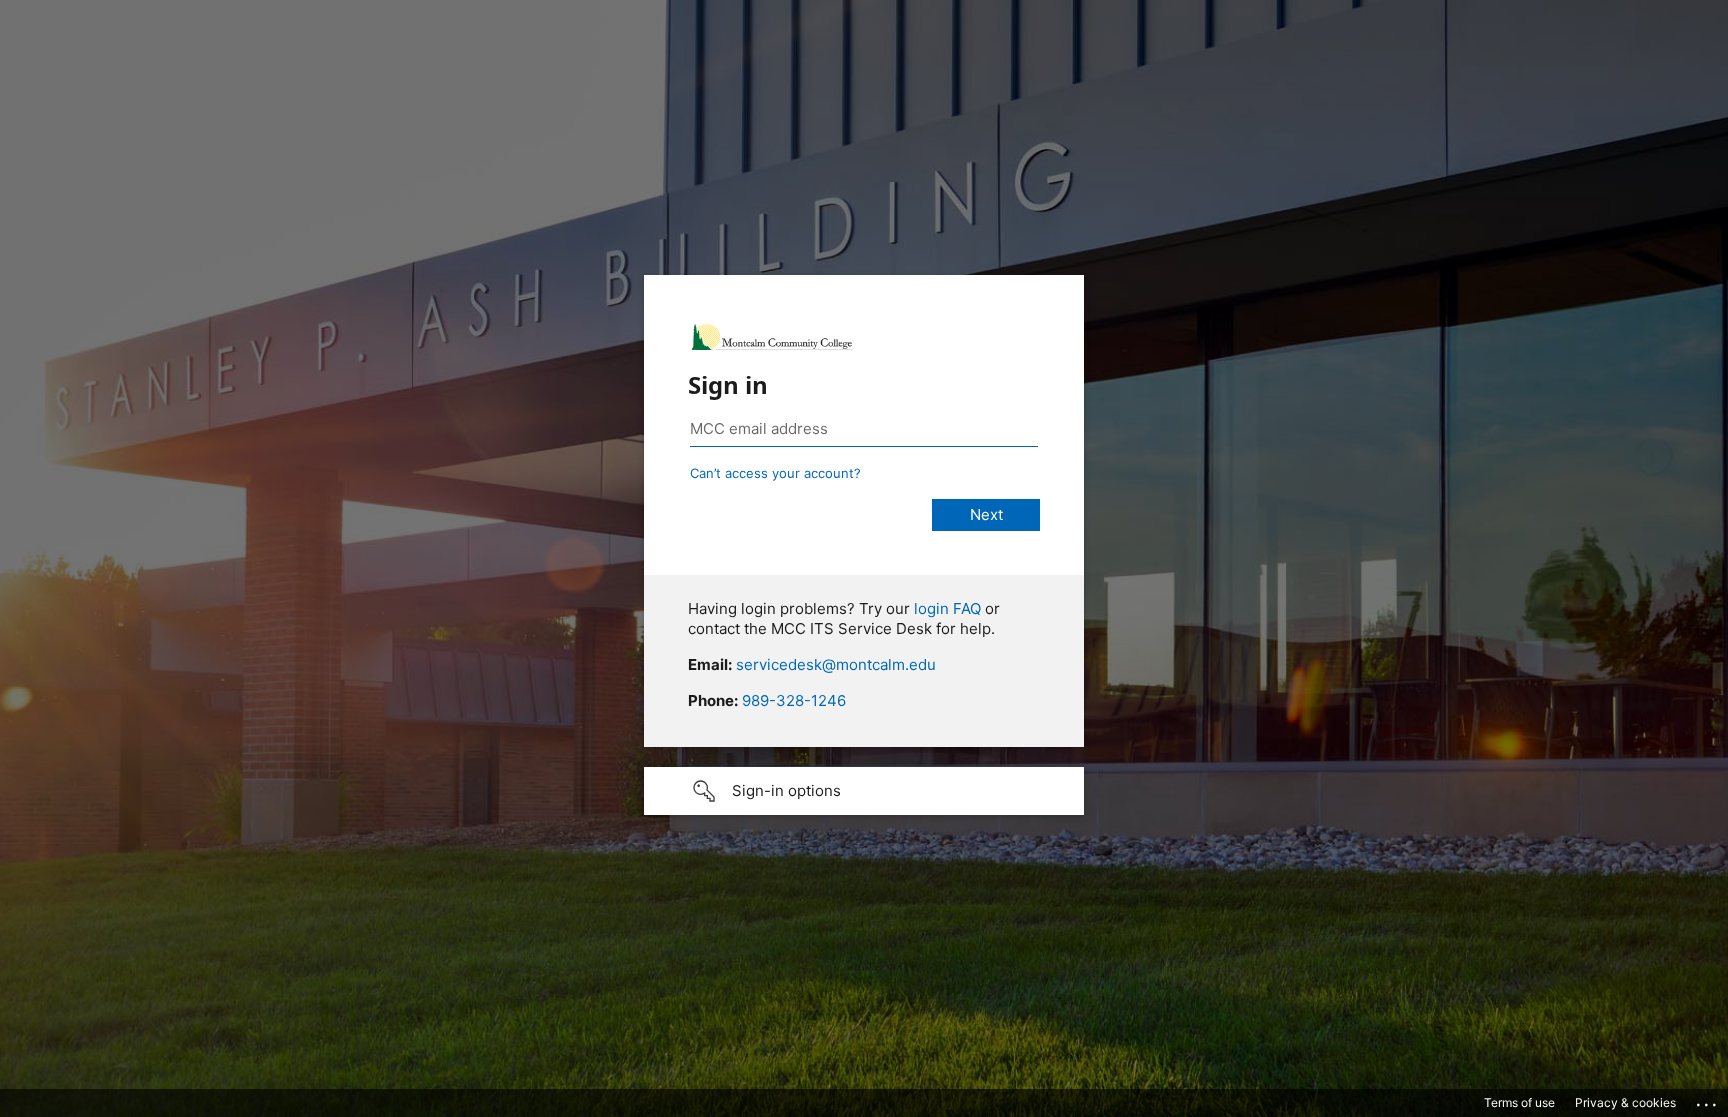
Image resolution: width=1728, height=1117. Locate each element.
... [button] (1708, 1100)
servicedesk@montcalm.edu (836, 664)
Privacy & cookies (1625, 1102)
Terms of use (1519, 1102)
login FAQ (947, 608)
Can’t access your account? (775, 473)
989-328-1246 (794, 700)
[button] (864, 791)
